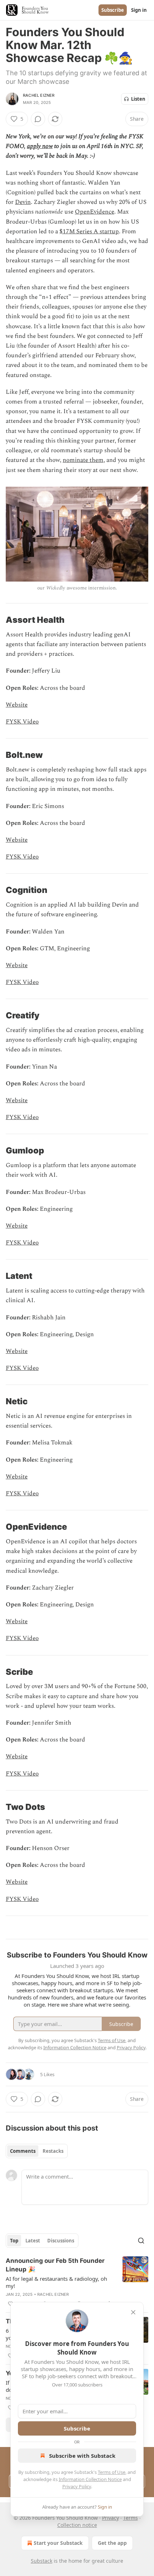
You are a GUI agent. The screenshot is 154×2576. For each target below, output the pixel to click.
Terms (131, 2518)
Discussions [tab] (61, 2241)
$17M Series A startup (89, 231)
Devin (23, 202)
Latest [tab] (33, 2241)
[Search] (141, 2241)
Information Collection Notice (90, 2479)
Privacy (110, 2518)
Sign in (139, 10)
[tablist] (37, 2151)
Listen (138, 99)
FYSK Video (22, 722)
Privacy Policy (77, 2486)
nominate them (83, 460)
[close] (133, 2312)
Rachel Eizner (39, 95)
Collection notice (77, 2525)
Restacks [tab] (53, 2151)
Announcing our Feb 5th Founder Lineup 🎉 (55, 2265)
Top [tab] (14, 2241)
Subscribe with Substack (82, 2456)
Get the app (112, 2543)
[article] (77, 2282)
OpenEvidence (95, 212)
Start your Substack (58, 2543)
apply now (40, 146)
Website (17, 705)
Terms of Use (112, 2472)
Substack (42, 2561)
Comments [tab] (23, 2151)
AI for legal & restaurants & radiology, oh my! (56, 2282)
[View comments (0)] (38, 119)
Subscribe (113, 10)
